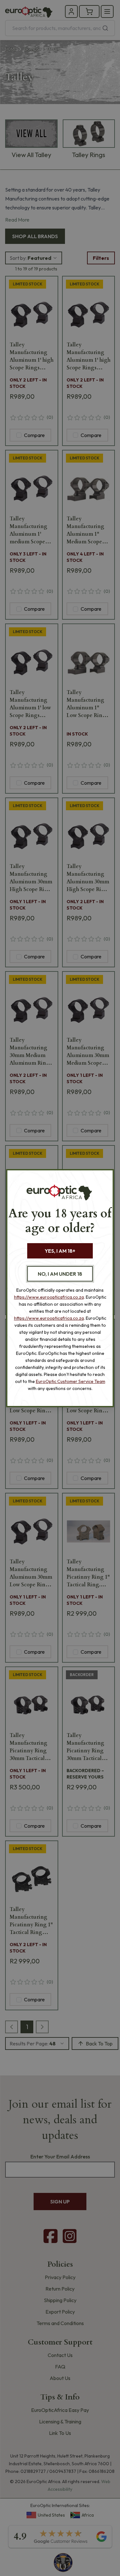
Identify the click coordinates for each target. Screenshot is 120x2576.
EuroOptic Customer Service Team (71, 1381)
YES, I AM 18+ (60, 1251)
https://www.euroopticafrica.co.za (49, 1297)
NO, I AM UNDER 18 (60, 1274)
